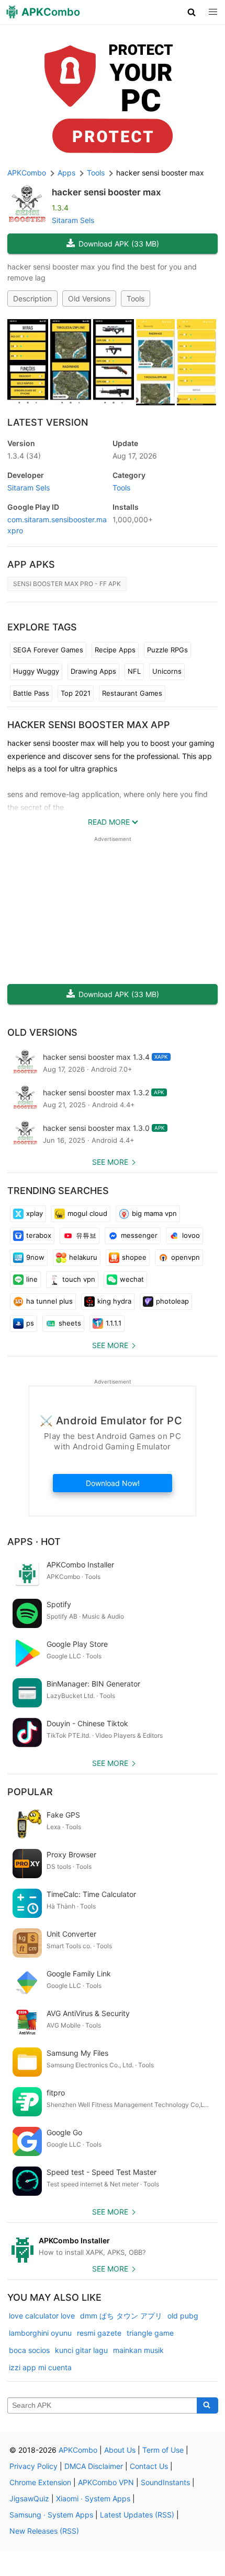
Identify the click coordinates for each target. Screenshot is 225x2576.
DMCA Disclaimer (94, 2466)
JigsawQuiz (29, 2498)
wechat (132, 1279)
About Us (120, 2450)
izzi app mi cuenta (40, 2367)
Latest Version (48, 422)
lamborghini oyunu (40, 2333)
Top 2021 (76, 693)
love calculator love (42, 2316)
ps (30, 1323)
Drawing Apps (93, 671)
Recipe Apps (115, 650)
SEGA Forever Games (48, 650)
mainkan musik (138, 2350)
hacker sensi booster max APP (89, 725)
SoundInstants (165, 2482)
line (32, 1279)
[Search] (207, 2406)
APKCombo (27, 173)
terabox (39, 1235)
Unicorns (167, 671)
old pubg (183, 2316)
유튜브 (86, 1235)
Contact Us (149, 2466)
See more (110, 1162)
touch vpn (79, 1279)
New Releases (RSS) (44, 2531)
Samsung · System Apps (51, 2515)
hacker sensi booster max (106, 192)
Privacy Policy (33, 2466)
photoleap (172, 1301)
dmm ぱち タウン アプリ (121, 2316)
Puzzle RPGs (167, 650)
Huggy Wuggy (36, 671)
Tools (136, 298)
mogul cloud (87, 1213)
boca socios (29, 2350)
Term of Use (163, 2450)
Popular (30, 1792)
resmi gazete (99, 2333)
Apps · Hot (34, 1542)
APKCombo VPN (106, 2482)
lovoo (191, 1235)
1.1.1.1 (114, 1323)
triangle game (150, 2333)
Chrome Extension (40, 2482)
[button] (192, 12)
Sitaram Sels (73, 220)
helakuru (83, 1257)
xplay (35, 1213)
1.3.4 (24, 456)
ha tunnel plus (49, 1301)
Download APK (119, 244)
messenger (139, 1235)
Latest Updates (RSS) (137, 2515)
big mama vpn (154, 1213)
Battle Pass (31, 693)
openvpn (185, 1257)
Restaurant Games (132, 693)
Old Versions (89, 298)
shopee (134, 1257)
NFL (134, 671)
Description (32, 298)
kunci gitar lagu (81, 2350)
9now (35, 1257)
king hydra (114, 1301)
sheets (70, 1323)
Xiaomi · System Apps (93, 2498)
